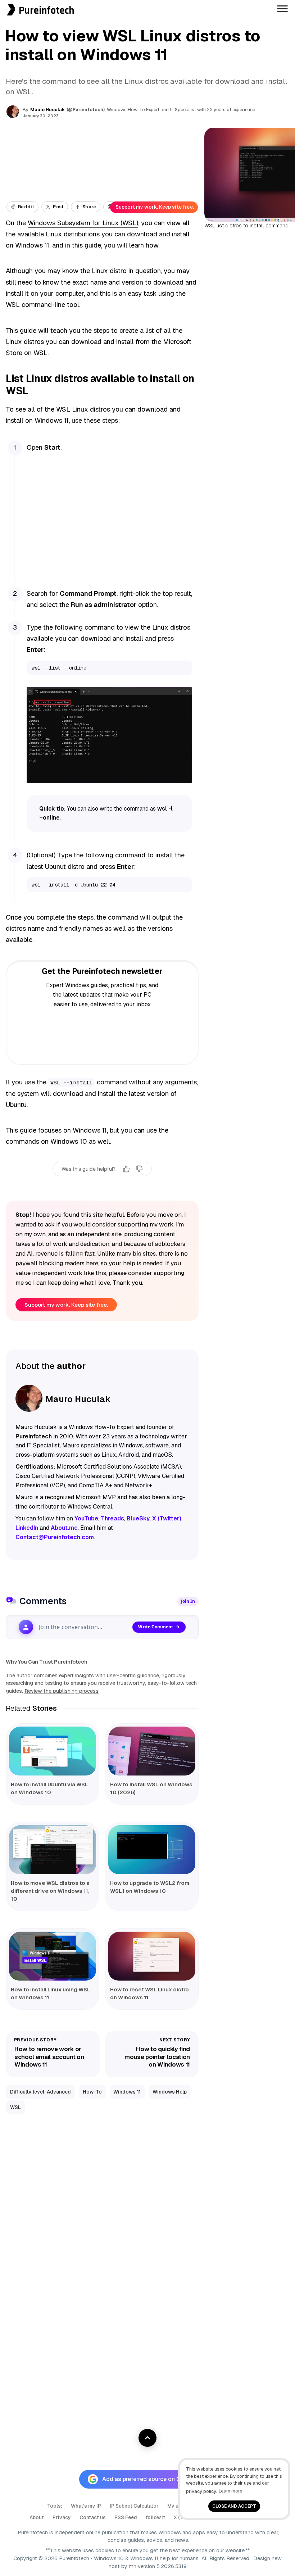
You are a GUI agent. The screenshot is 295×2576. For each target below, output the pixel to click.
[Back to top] (147, 2438)
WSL (15, 2107)
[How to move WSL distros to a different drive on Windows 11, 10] (53, 1850)
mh (133, 2566)
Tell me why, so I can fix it (102, 1184)
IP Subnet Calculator (134, 2506)
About (37, 2517)
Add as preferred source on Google (149, 2479)
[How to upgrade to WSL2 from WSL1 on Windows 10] (152, 1850)
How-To (92, 2092)
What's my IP (86, 2506)
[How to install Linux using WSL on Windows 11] (53, 1956)
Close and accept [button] (234, 2506)
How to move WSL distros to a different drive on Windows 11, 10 (50, 1891)
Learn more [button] (230, 2491)
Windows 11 (32, 245)
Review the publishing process (62, 1691)
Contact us (93, 2517)
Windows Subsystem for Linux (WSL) (83, 223)
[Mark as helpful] (126, 1169)
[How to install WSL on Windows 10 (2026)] (152, 1751)
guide (28, 330)
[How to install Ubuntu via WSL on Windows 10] (53, 1751)
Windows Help (170, 2092)
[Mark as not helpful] (139, 1169)
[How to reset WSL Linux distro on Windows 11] (152, 1956)
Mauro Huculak (47, 110)
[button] (2, 4)
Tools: (55, 2506)
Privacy (62, 2517)
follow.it (155, 2517)
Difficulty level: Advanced (40, 2092)
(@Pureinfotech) (86, 110)
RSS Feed (126, 2517)
